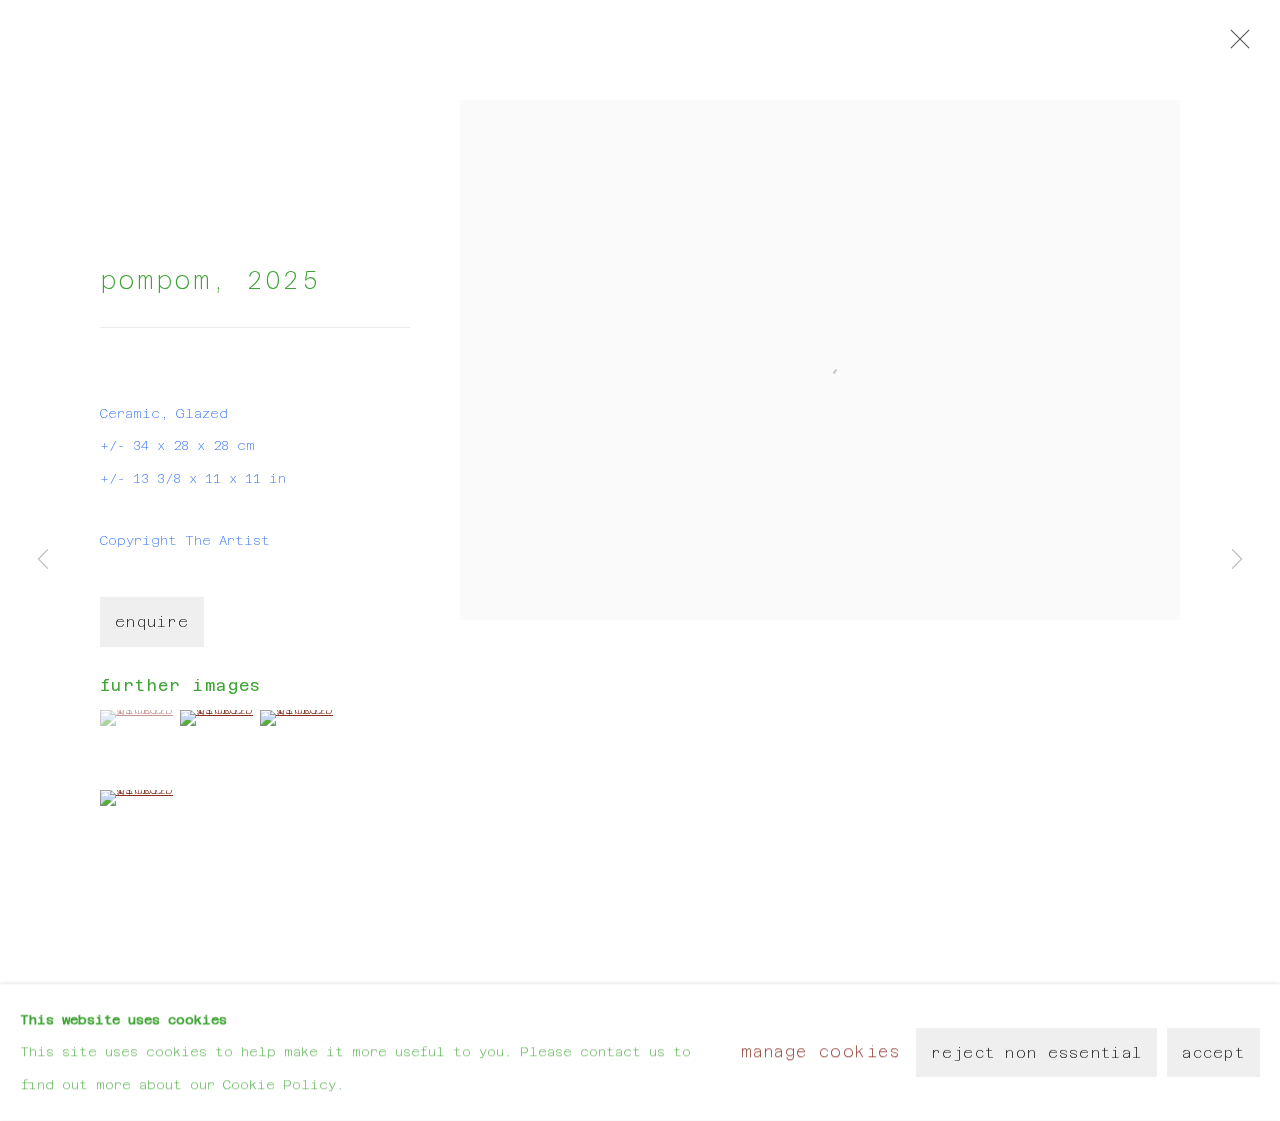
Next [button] (1237, 560)
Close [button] (1235, 45)
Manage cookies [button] (821, 1051)
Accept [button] (1213, 1053)
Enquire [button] (152, 622)
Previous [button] (43, 560)
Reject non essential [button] (1036, 1053)
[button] (137, 718)
